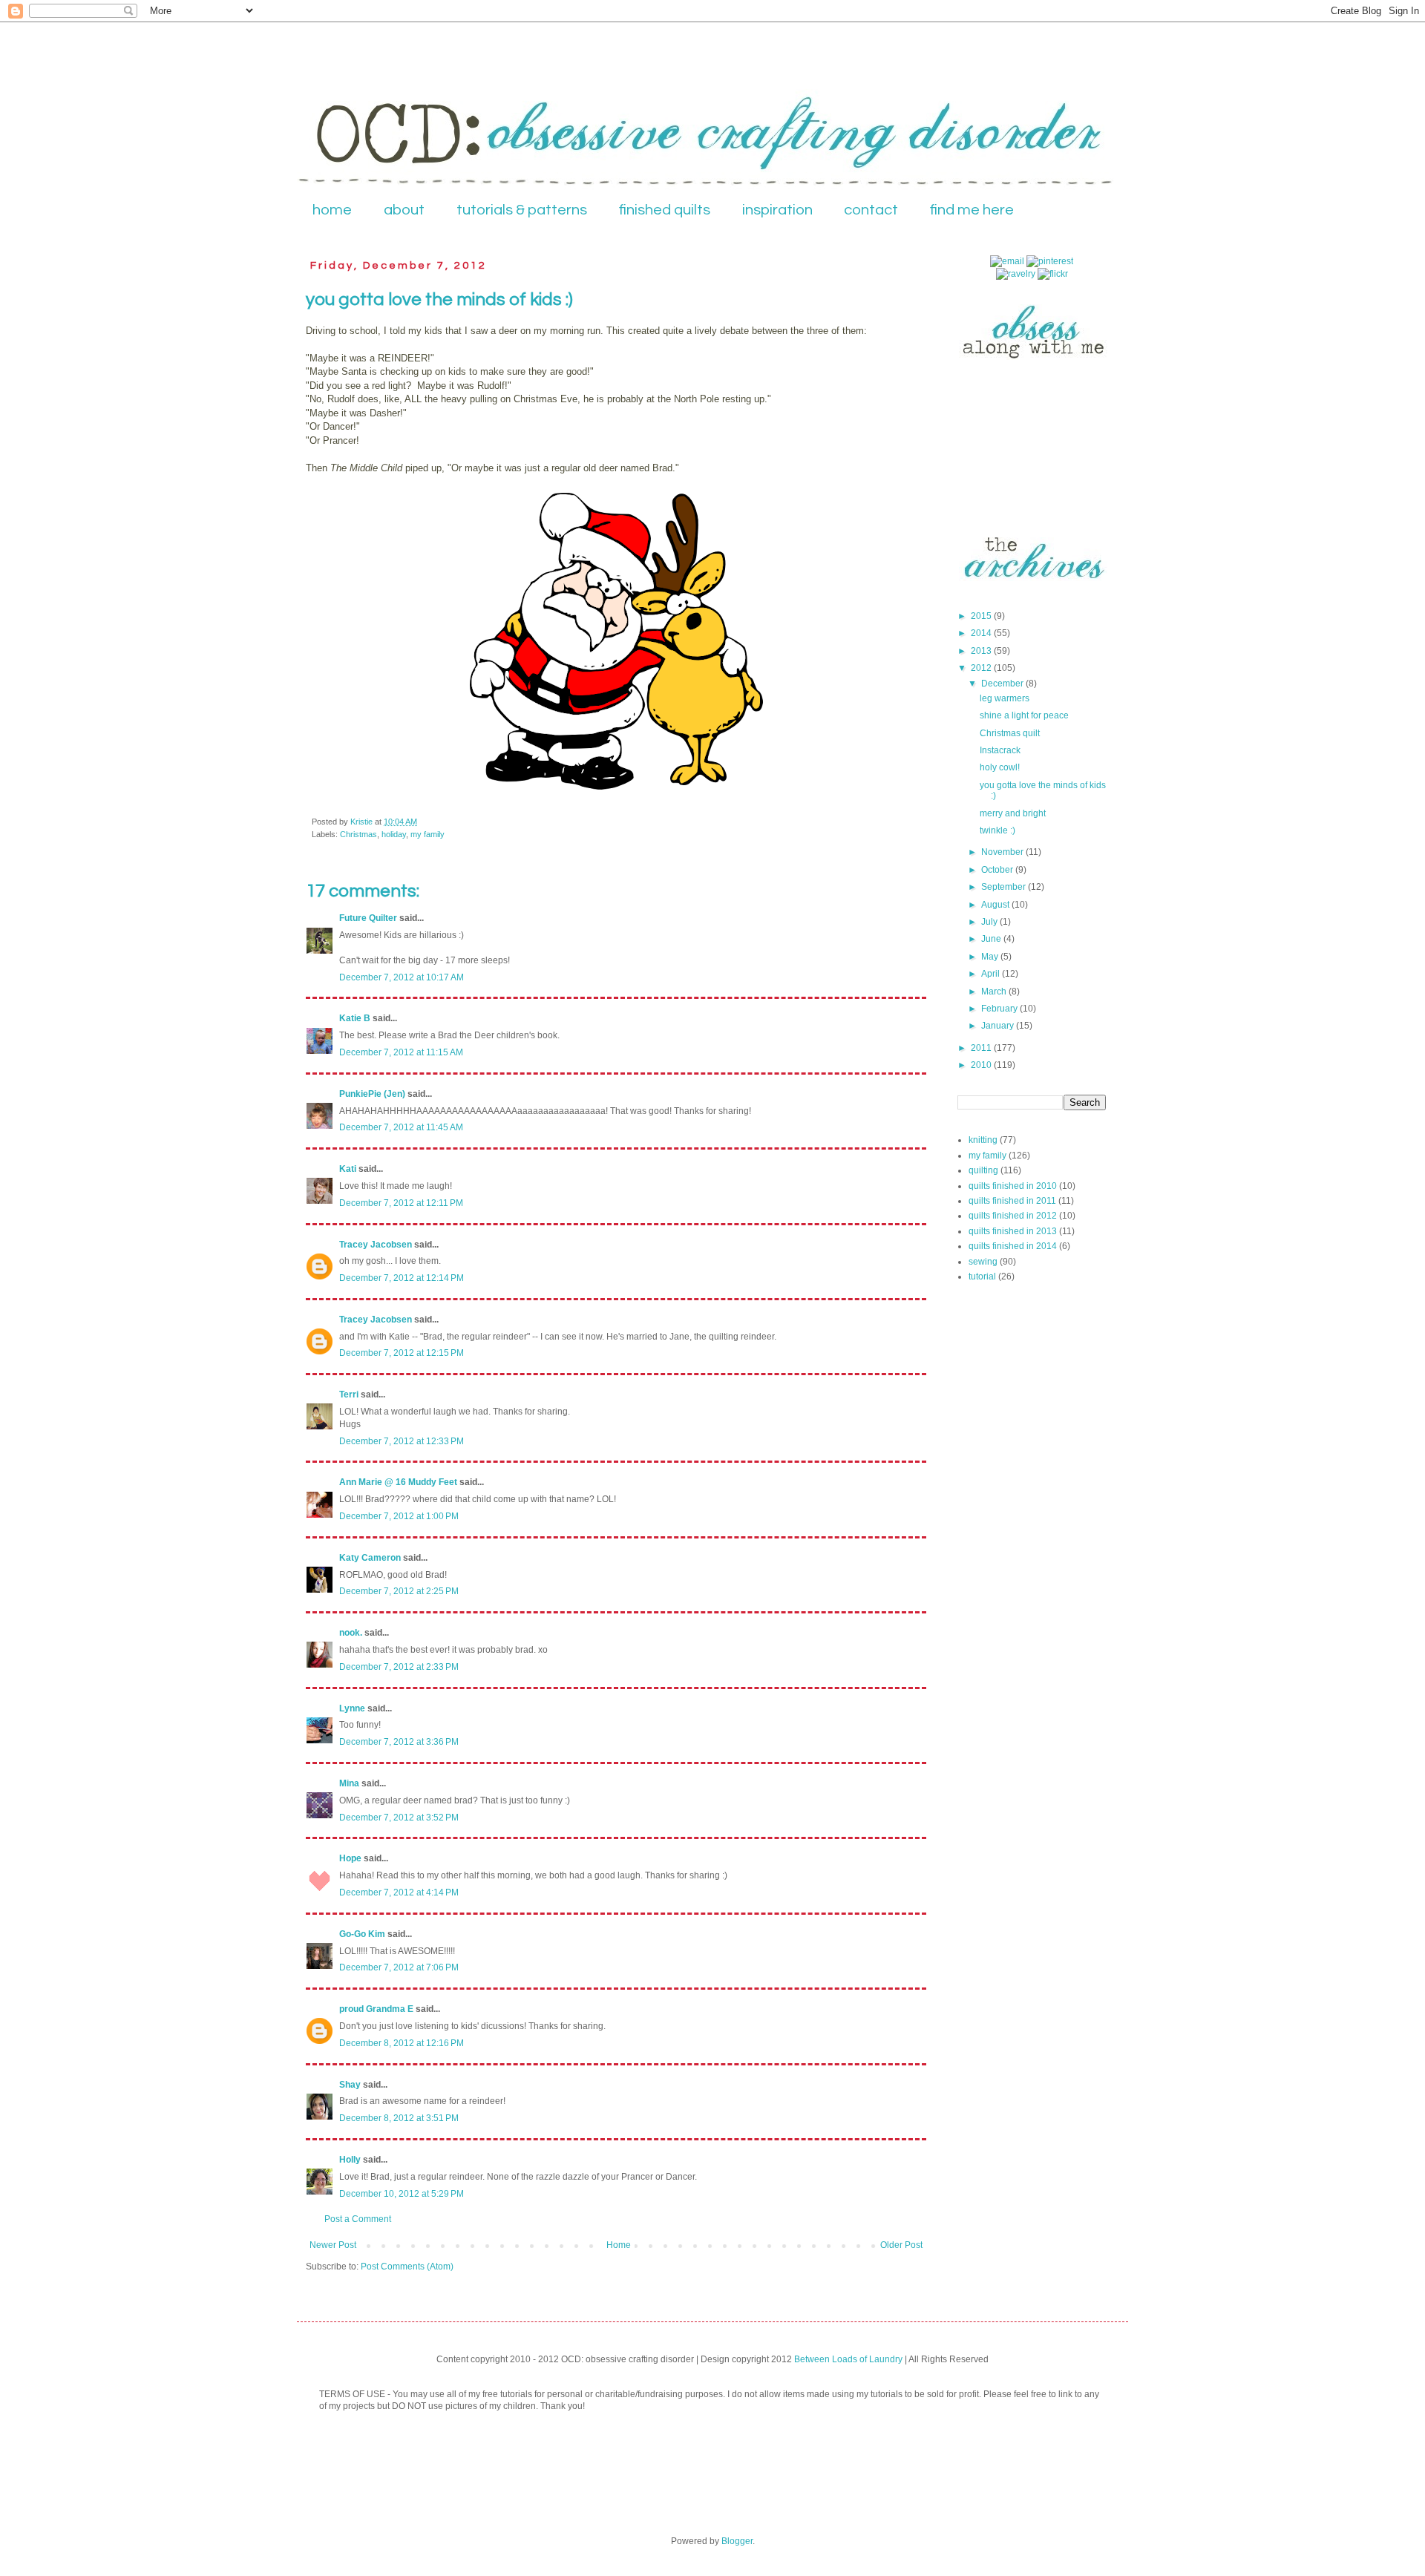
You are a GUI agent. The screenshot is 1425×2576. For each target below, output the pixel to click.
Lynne (352, 1708)
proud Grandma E (376, 2009)
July (990, 922)
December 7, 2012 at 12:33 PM (402, 1441)
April (992, 974)
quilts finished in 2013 (1013, 1231)
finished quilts (665, 210)
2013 (982, 651)
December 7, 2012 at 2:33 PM (399, 1667)
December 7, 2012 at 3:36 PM (399, 1742)
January (999, 1026)
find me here (972, 210)
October (998, 870)
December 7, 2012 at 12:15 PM (402, 1353)
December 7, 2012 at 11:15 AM (401, 1052)
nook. (351, 1633)
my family (427, 834)
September (1005, 887)
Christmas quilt (1010, 733)
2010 (982, 1065)
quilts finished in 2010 (1013, 1186)
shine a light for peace (1024, 715)
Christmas (358, 834)
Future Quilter (368, 918)
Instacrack (1000, 750)
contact (871, 210)
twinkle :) (997, 830)
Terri (349, 1394)
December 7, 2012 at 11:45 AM (401, 1127)
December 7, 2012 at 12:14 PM (402, 1278)
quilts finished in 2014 (1013, 1246)
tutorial (982, 1276)
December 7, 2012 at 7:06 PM (399, 1967)
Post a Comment (358, 2219)
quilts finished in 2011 (1012, 1201)
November (1003, 852)
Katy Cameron (370, 1558)
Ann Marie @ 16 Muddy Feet (398, 1482)
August (996, 905)
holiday (394, 834)
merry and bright (1013, 813)
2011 (982, 1048)
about (404, 210)
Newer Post (333, 2245)
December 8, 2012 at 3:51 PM (399, 2118)
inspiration (777, 210)
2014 (982, 633)
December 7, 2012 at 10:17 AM (402, 977)
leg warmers (1005, 698)
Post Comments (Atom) (407, 2267)
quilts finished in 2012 (1013, 1216)
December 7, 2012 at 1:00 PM (399, 1516)
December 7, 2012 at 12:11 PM (401, 1203)
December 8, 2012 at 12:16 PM (402, 2043)
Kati (348, 1169)
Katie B (355, 1018)
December (1003, 684)
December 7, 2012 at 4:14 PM (399, 1892)
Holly (350, 2160)
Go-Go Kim (362, 1934)
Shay (350, 2085)
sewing (983, 1262)
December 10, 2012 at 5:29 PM (402, 2194)
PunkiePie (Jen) (372, 1094)
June (992, 939)
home (332, 210)
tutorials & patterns (522, 210)
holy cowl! (1000, 767)
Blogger (737, 2541)
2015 (982, 616)
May (991, 957)
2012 (982, 668)
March (995, 992)
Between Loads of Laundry (848, 2359)
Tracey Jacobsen (376, 1245)
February (1000, 1009)
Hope (350, 1858)
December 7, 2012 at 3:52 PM (399, 1818)
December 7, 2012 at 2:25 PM (399, 1591)
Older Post (901, 2245)
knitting (983, 1140)
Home (619, 2245)
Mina (349, 1783)
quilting (983, 1170)
